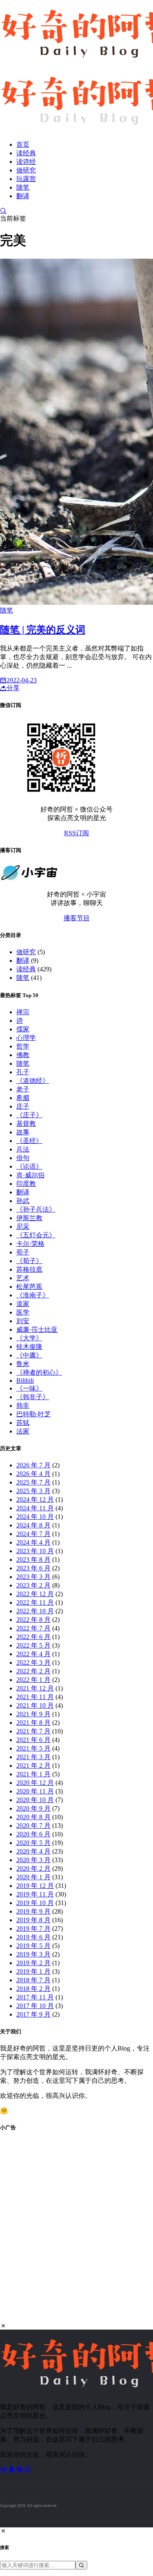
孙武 (23, 1201)
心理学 (26, 1038)
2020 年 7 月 (33, 1826)
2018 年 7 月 (33, 1980)
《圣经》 (29, 1141)
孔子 (23, 1072)
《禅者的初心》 (39, 1372)
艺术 (23, 1278)
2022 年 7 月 (33, 1628)
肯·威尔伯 (30, 1175)
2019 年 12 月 (35, 1886)
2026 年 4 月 (33, 1474)
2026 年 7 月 (33, 1465)
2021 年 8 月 (33, 1723)
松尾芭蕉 (29, 1287)
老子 (23, 1089)
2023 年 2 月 (33, 1585)
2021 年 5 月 (33, 1748)
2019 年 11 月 (35, 1894)
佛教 (23, 1055)
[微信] (20, 2469)
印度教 (26, 1184)
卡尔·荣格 (30, 1244)
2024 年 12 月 (35, 1499)
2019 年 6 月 (33, 1937)
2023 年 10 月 (35, 1551)
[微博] (4, 2469)
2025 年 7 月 (33, 1482)
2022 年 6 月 (33, 1637)
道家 (23, 1304)
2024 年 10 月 (35, 1517)
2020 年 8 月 (33, 1817)
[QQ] (12, 2469)
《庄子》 (29, 1115)
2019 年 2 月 (33, 1963)
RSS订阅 (76, 833)
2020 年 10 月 (35, 1800)
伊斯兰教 (29, 1218)
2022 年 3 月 (33, 1663)
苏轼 (23, 1423)
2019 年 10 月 (35, 1903)
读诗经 (26, 162)
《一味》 (29, 1388)
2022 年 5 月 (33, 1645)
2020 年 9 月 (33, 1808)
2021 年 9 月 (33, 1714)
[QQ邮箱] (28, 2469)
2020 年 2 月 (33, 1868)
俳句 (23, 1158)
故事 (23, 1132)
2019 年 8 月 (33, 1920)
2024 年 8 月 (33, 1525)
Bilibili (25, 1381)
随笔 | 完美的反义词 (43, 630)
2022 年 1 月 (33, 1680)
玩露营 (26, 179)
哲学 (23, 1046)
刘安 (23, 1321)
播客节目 (77, 918)
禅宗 (23, 1012)
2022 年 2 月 (33, 1671)
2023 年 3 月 (33, 1577)
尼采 (23, 1227)
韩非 (23, 1405)
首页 (23, 144)
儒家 (23, 1029)
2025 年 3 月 (33, 1491)
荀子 (23, 1252)
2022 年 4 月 (33, 1654)
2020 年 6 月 (33, 1834)
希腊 (23, 1098)
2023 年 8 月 (33, 1560)
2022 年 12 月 (35, 1594)
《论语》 (29, 1166)
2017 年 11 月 (35, 1997)
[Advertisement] (76, 2232)
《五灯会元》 (36, 1235)
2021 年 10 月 (35, 1705)
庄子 (23, 1106)
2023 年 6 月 (33, 1568)
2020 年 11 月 (35, 1791)
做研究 (26, 170)
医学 (23, 1312)
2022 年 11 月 (35, 1602)
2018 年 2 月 (33, 1989)
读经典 (26, 153)
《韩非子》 (33, 1397)
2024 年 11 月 (35, 1508)
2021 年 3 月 (33, 1757)
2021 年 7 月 (33, 1731)
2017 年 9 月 (33, 2014)
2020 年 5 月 (33, 1843)
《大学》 (29, 1338)
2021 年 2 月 (33, 1765)
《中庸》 (29, 1355)
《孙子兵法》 (36, 1209)
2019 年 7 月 (33, 1929)
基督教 (26, 1124)
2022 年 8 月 (33, 1620)
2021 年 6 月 (33, 1740)
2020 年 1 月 (33, 1877)
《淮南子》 (33, 1295)
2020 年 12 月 (35, 1783)
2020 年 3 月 (33, 1860)
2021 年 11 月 (35, 1697)
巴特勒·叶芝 (34, 1414)
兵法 (23, 1149)
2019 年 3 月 (33, 1954)
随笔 (23, 187)
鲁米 (23, 1364)
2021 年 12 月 (35, 1688)
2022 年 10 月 (35, 1611)
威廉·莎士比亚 (37, 1329)
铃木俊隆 (29, 1347)
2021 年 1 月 (33, 1774)
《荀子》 (29, 1261)
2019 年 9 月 (33, 1911)
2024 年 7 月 (33, 1534)
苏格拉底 (29, 1269)
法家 (23, 1431)
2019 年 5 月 (33, 1946)
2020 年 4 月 (33, 1851)
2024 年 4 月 (33, 1542)
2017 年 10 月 (35, 2006)
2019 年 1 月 (33, 1971)
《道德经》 (33, 1081)
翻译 (23, 196)
